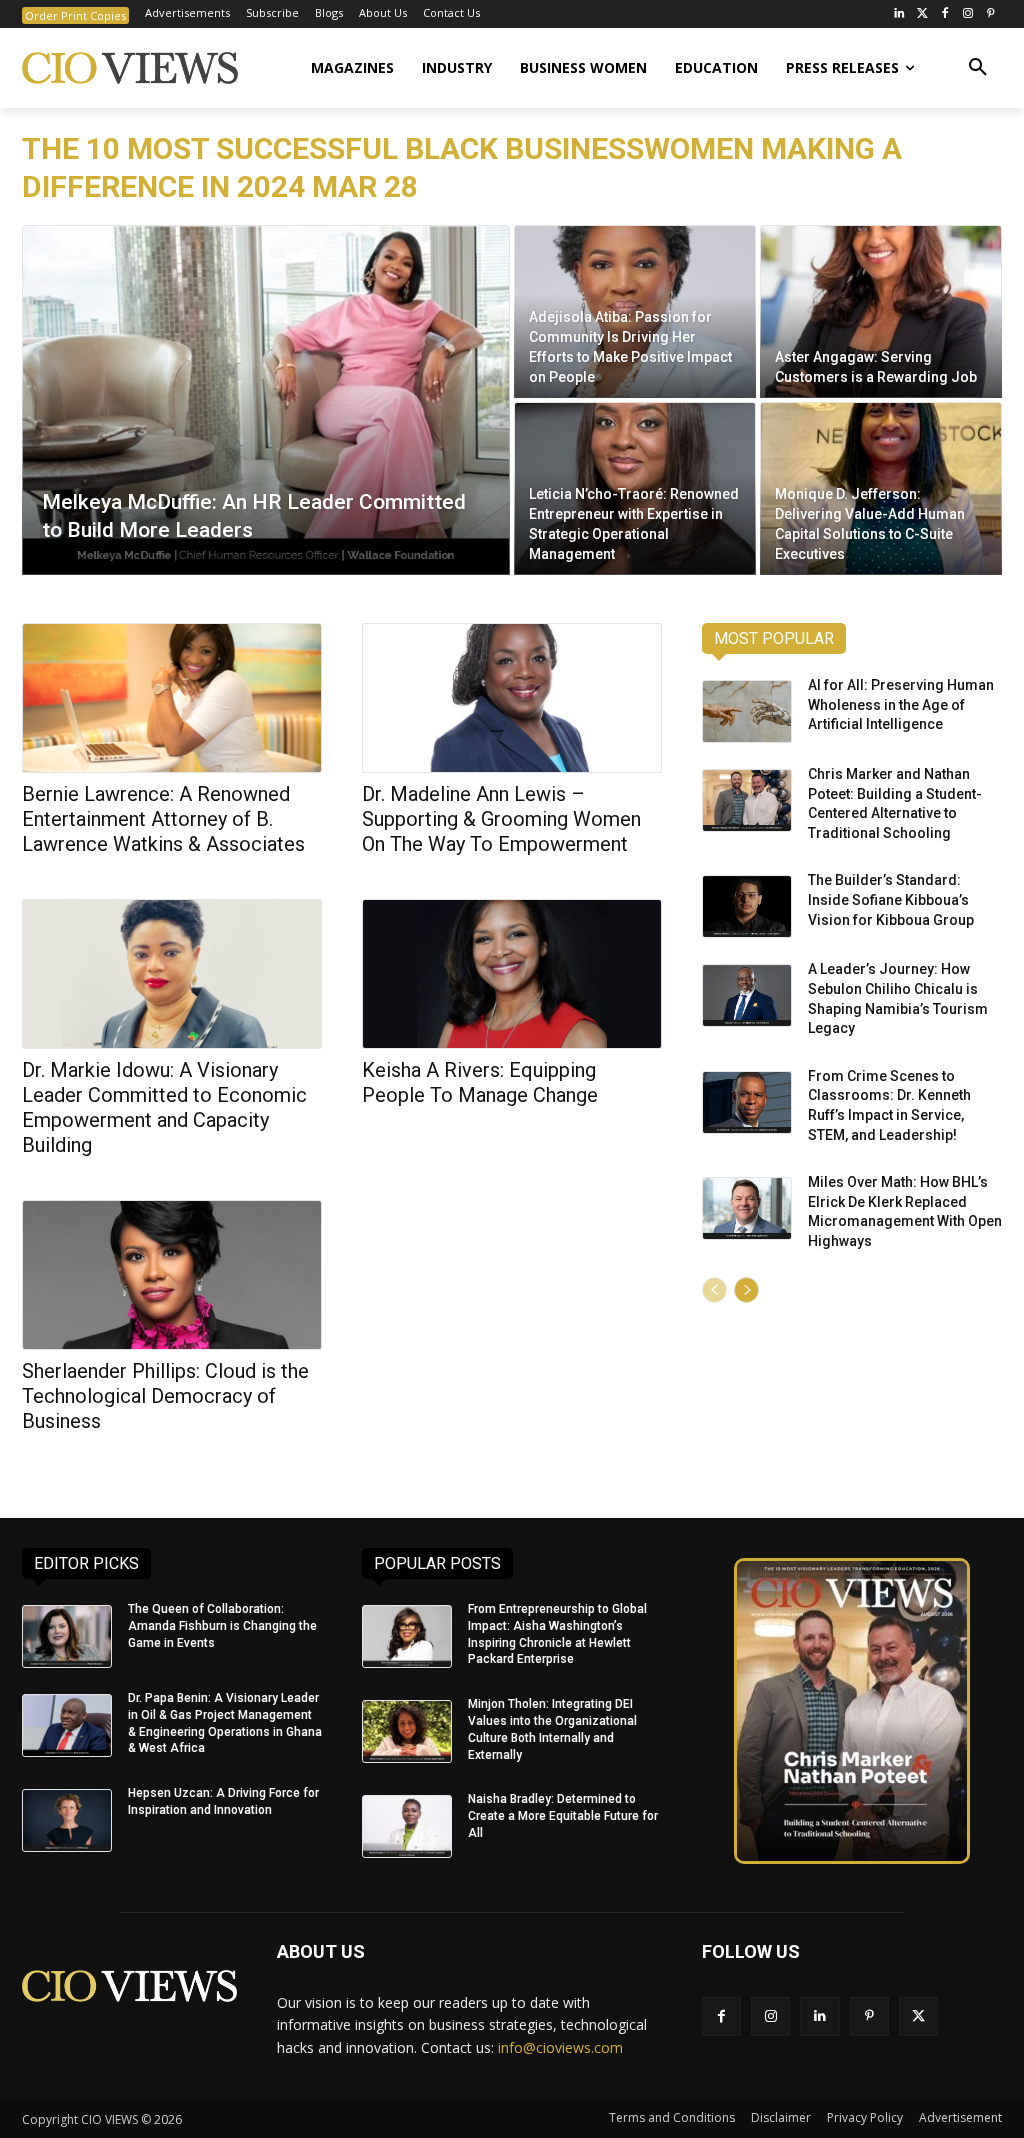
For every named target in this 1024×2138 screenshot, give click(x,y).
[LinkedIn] (899, 14)
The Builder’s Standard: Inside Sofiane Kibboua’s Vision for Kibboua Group (891, 899)
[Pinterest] (990, 14)
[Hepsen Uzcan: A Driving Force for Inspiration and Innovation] (67, 1820)
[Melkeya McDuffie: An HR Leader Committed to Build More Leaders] (266, 400)
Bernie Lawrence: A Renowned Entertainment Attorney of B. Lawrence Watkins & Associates (163, 819)
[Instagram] (967, 14)
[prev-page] (714, 1290)
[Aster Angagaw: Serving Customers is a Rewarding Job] (881, 311)
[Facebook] (945, 14)
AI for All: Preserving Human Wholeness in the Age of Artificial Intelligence (901, 704)
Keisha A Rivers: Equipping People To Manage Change (480, 1082)
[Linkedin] (819, 2016)
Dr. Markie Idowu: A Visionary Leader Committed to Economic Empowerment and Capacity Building (164, 1107)
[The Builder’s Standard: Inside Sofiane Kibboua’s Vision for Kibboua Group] (747, 906)
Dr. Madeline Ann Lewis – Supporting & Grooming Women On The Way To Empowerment (501, 819)
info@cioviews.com (560, 2047)
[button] (978, 68)
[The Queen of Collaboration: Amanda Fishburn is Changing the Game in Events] (67, 1636)
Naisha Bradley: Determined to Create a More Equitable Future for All (563, 1816)
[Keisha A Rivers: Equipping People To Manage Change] (512, 974)
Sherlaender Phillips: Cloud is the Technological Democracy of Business (165, 1396)
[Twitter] (922, 14)
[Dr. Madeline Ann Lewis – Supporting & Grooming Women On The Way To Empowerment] (512, 698)
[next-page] (746, 1290)
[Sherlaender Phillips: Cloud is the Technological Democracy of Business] (172, 1275)
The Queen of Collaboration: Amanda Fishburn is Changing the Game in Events (222, 1626)
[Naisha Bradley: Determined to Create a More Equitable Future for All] (407, 1826)
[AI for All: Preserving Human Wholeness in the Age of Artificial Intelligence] (747, 711)
